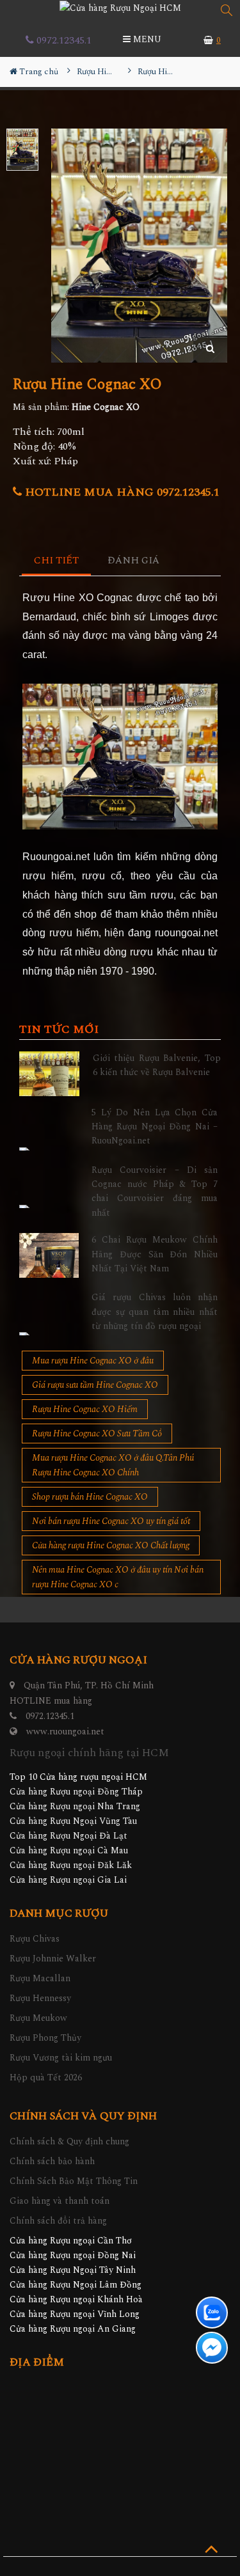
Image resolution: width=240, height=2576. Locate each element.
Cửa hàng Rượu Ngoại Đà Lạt (68, 1836)
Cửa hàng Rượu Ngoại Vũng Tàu (73, 1821)
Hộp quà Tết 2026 (46, 2077)
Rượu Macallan (40, 1978)
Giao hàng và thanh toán (60, 2201)
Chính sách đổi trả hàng (58, 2221)
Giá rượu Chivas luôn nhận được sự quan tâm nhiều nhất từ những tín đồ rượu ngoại (155, 1312)
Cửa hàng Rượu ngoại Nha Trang (75, 1806)
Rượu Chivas (35, 1939)
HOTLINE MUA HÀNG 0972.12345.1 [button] (121, 492)
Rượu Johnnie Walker (53, 1959)
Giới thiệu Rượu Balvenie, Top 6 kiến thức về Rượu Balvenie (157, 1065)
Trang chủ (38, 72)
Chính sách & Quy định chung (69, 2141)
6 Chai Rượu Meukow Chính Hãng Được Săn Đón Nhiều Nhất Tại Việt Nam (155, 1254)
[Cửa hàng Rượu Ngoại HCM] (120, 8)
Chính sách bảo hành (52, 2161)
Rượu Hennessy (40, 1998)
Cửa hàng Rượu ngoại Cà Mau (69, 1850)
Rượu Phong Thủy (45, 2038)
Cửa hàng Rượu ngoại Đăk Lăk (71, 1865)
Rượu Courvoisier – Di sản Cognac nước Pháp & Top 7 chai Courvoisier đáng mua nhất (155, 1191)
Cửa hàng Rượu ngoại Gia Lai (68, 1880)
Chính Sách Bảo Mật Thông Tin (74, 2181)
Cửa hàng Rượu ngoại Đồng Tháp (76, 1792)
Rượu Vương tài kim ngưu (61, 2058)
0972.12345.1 (63, 40)
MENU (146, 39)
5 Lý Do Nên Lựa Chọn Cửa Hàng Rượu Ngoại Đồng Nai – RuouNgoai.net (155, 1127)
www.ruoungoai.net (65, 1732)
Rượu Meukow (38, 2018)
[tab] (57, 561)
